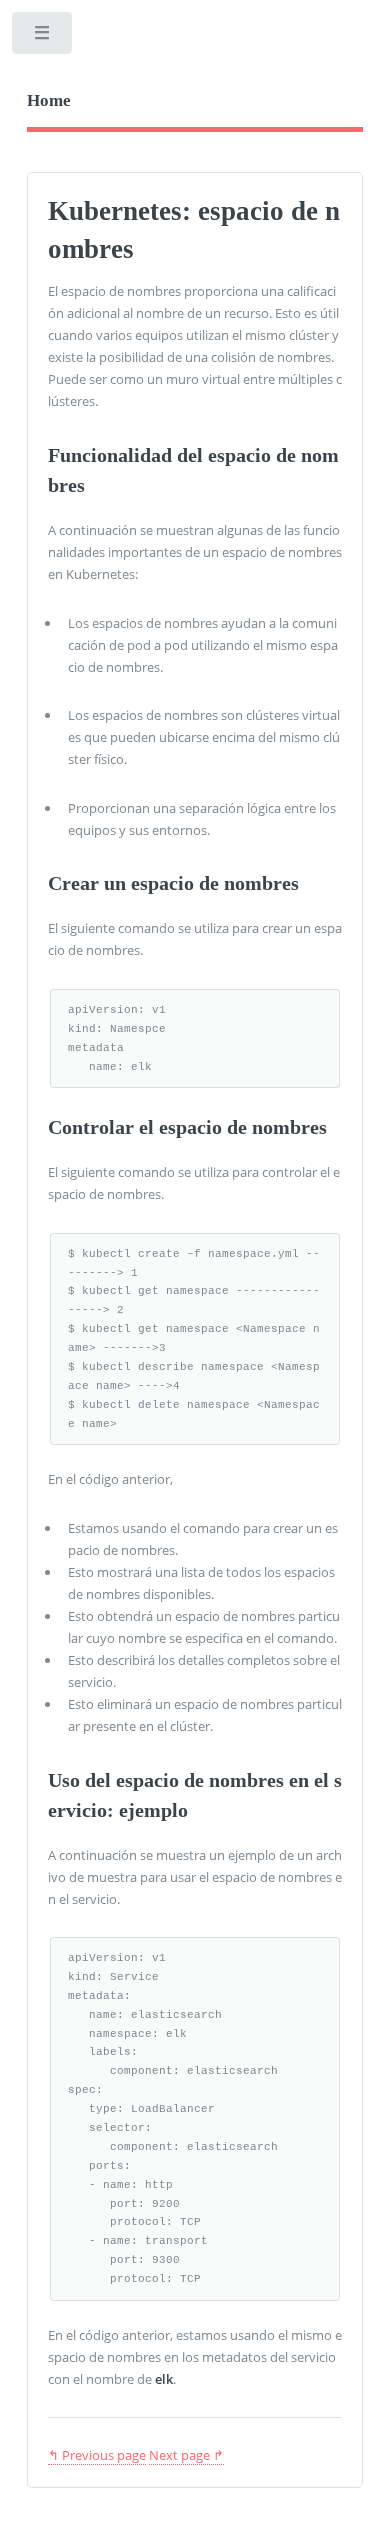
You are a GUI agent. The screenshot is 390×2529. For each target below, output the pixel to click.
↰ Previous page (97, 2455)
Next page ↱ (186, 2455)
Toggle (43, 37)
